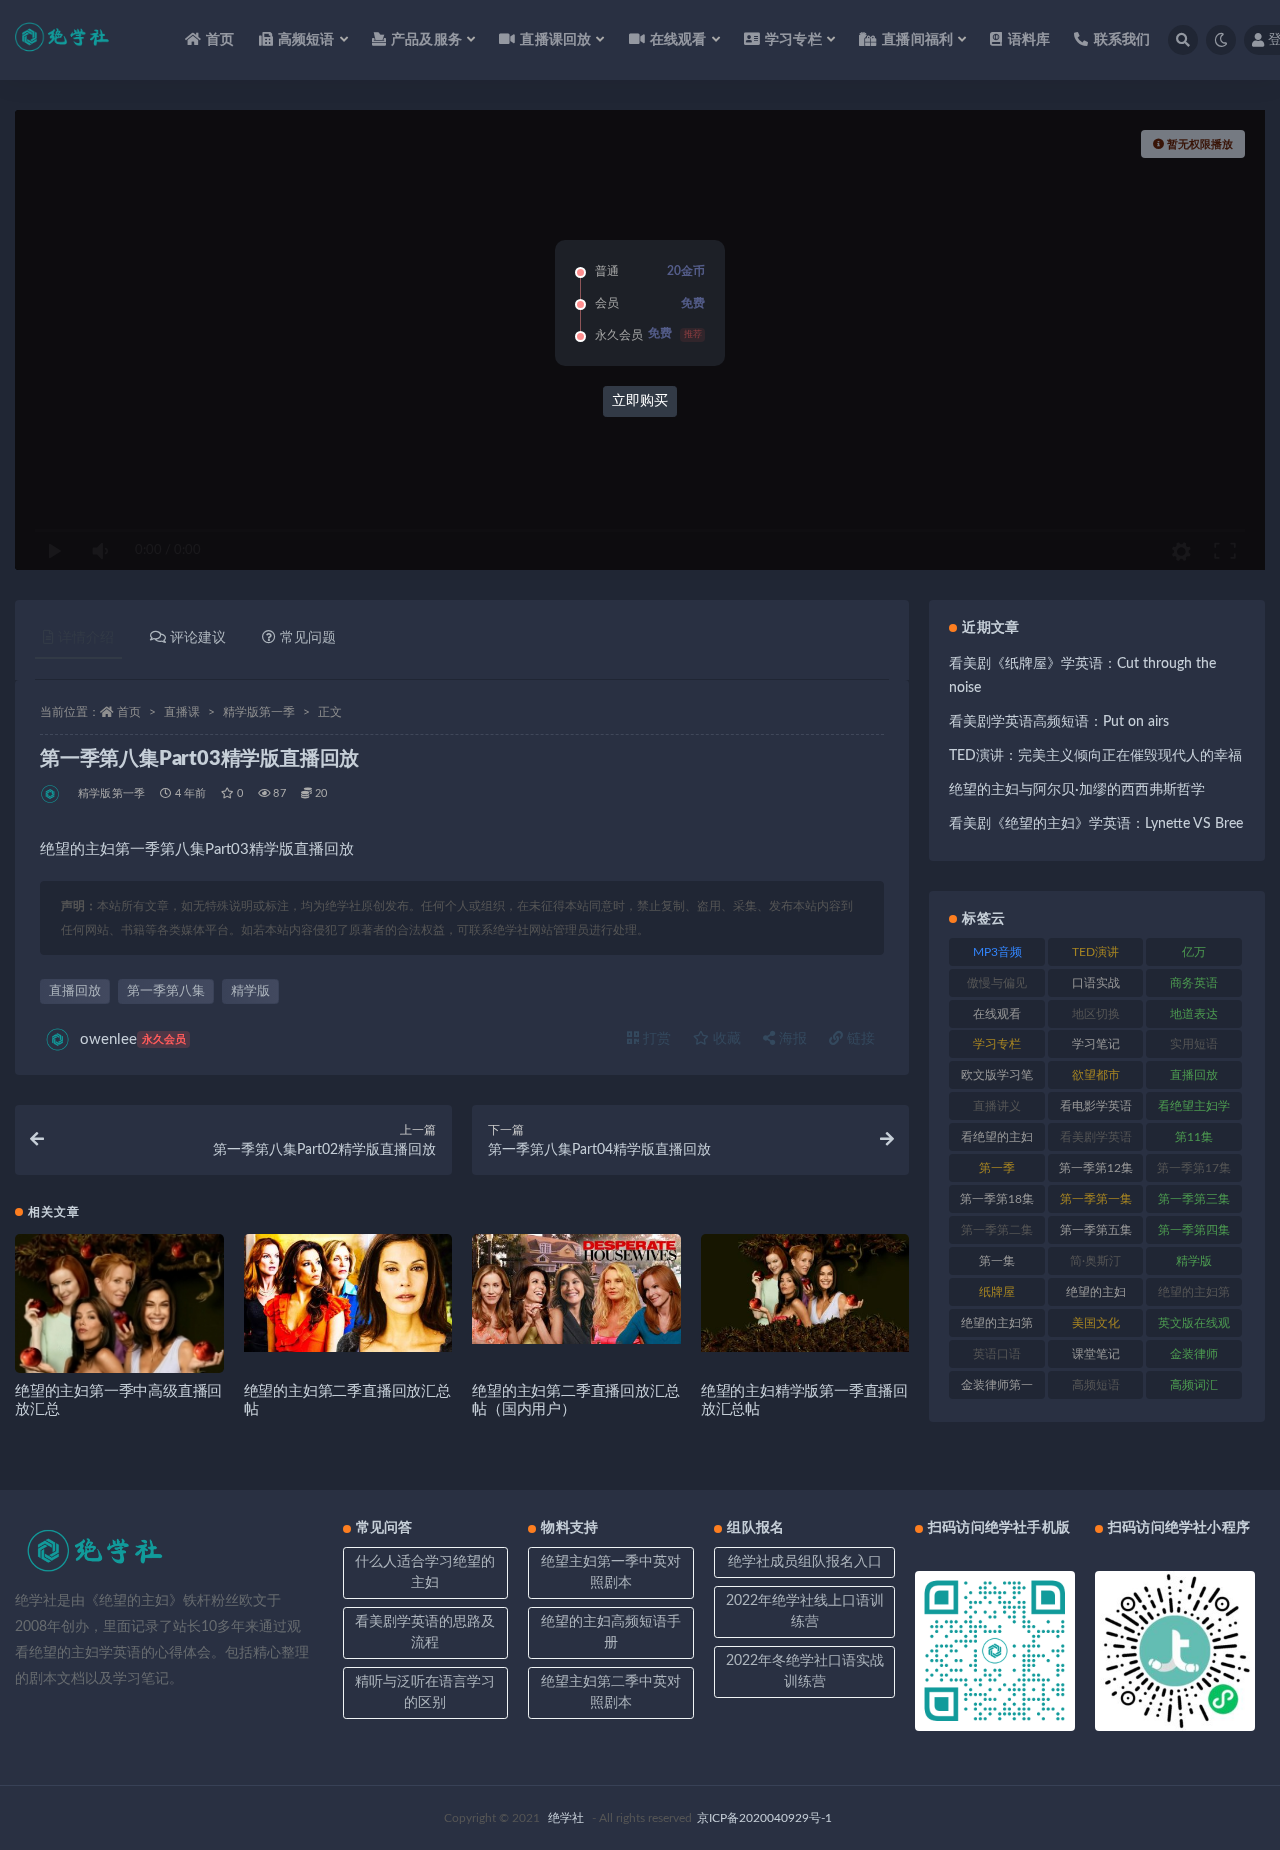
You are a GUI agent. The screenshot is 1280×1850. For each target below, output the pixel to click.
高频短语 (1096, 1385)
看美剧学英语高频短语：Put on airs (1059, 722)
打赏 (655, 1039)
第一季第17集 (1194, 1168)
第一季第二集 (997, 1230)
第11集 (1194, 1137)
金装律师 (1194, 1354)
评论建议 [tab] (198, 638)
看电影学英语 (1096, 1106)
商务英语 (1194, 983)
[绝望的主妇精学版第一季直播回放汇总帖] (805, 1293)
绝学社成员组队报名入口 (805, 1562)
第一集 (997, 1261)
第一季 (997, 1168)
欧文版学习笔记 (997, 1079)
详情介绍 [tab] (86, 638)
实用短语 (1194, 1044)
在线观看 (997, 1014)
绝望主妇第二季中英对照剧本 (611, 1692)
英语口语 (997, 1354)
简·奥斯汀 (1095, 1261)
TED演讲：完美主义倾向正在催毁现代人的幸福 (1095, 756)
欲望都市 (1096, 1075)
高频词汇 (1194, 1385)
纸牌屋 (997, 1292)
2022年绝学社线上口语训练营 (805, 1611)
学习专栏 (997, 1044)
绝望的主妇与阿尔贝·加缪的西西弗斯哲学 (1077, 790)
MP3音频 (997, 952)
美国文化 (1096, 1323)
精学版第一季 (259, 712)
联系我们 (1122, 40)
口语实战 (1096, 983)
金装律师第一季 (997, 1389)
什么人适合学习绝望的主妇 (425, 1572)
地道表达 (1194, 1014)
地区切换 (1096, 1014)
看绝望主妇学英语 (1194, 1110)
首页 (220, 40)
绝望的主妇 (1096, 1292)
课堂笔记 (1096, 1354)
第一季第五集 (1096, 1230)
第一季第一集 (1096, 1199)
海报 (791, 1039)
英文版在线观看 (1194, 1327)
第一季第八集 (166, 991)
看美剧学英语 (1096, 1137)
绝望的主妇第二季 (997, 1327)
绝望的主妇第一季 (1194, 1296)
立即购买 (640, 401)
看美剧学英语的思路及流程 (425, 1632)
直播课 (182, 712)
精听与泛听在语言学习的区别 (425, 1692)
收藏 (725, 1039)
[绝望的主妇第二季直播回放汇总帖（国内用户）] (576, 1289)
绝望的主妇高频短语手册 (611, 1632)
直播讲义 (997, 1106)
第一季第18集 (997, 1199)
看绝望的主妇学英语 (997, 1141)
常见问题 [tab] (308, 638)
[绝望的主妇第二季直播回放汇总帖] (348, 1293)
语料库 (1029, 40)
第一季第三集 (1194, 1199)
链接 (859, 1039)
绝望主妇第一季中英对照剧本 (611, 1572)
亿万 (1194, 952)
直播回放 (75, 991)
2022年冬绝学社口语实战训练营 (805, 1671)
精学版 (250, 991)
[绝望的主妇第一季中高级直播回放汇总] (119, 1338)
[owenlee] (51, 794)
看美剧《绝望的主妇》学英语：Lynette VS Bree (1096, 824)
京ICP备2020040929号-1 (764, 1818)
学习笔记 (1096, 1044)
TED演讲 (1095, 952)
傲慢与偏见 (997, 983)
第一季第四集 (1194, 1230)
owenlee (133, 1039)
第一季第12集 (1096, 1168)
